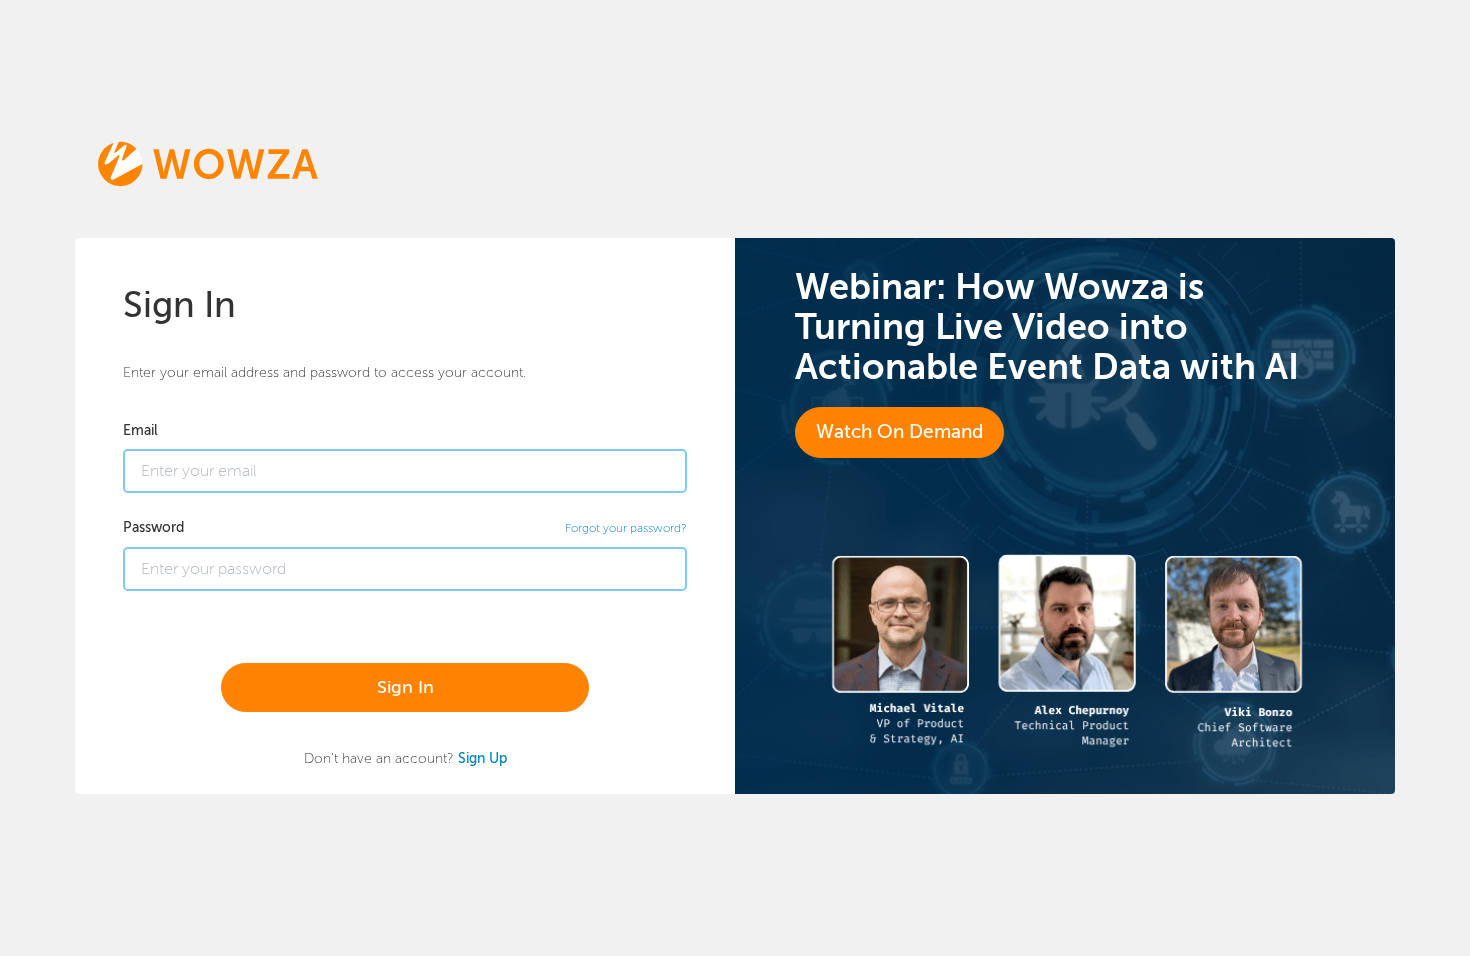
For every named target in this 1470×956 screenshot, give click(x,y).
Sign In (405, 687)
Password (153, 527)
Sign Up (482, 758)
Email (140, 430)
